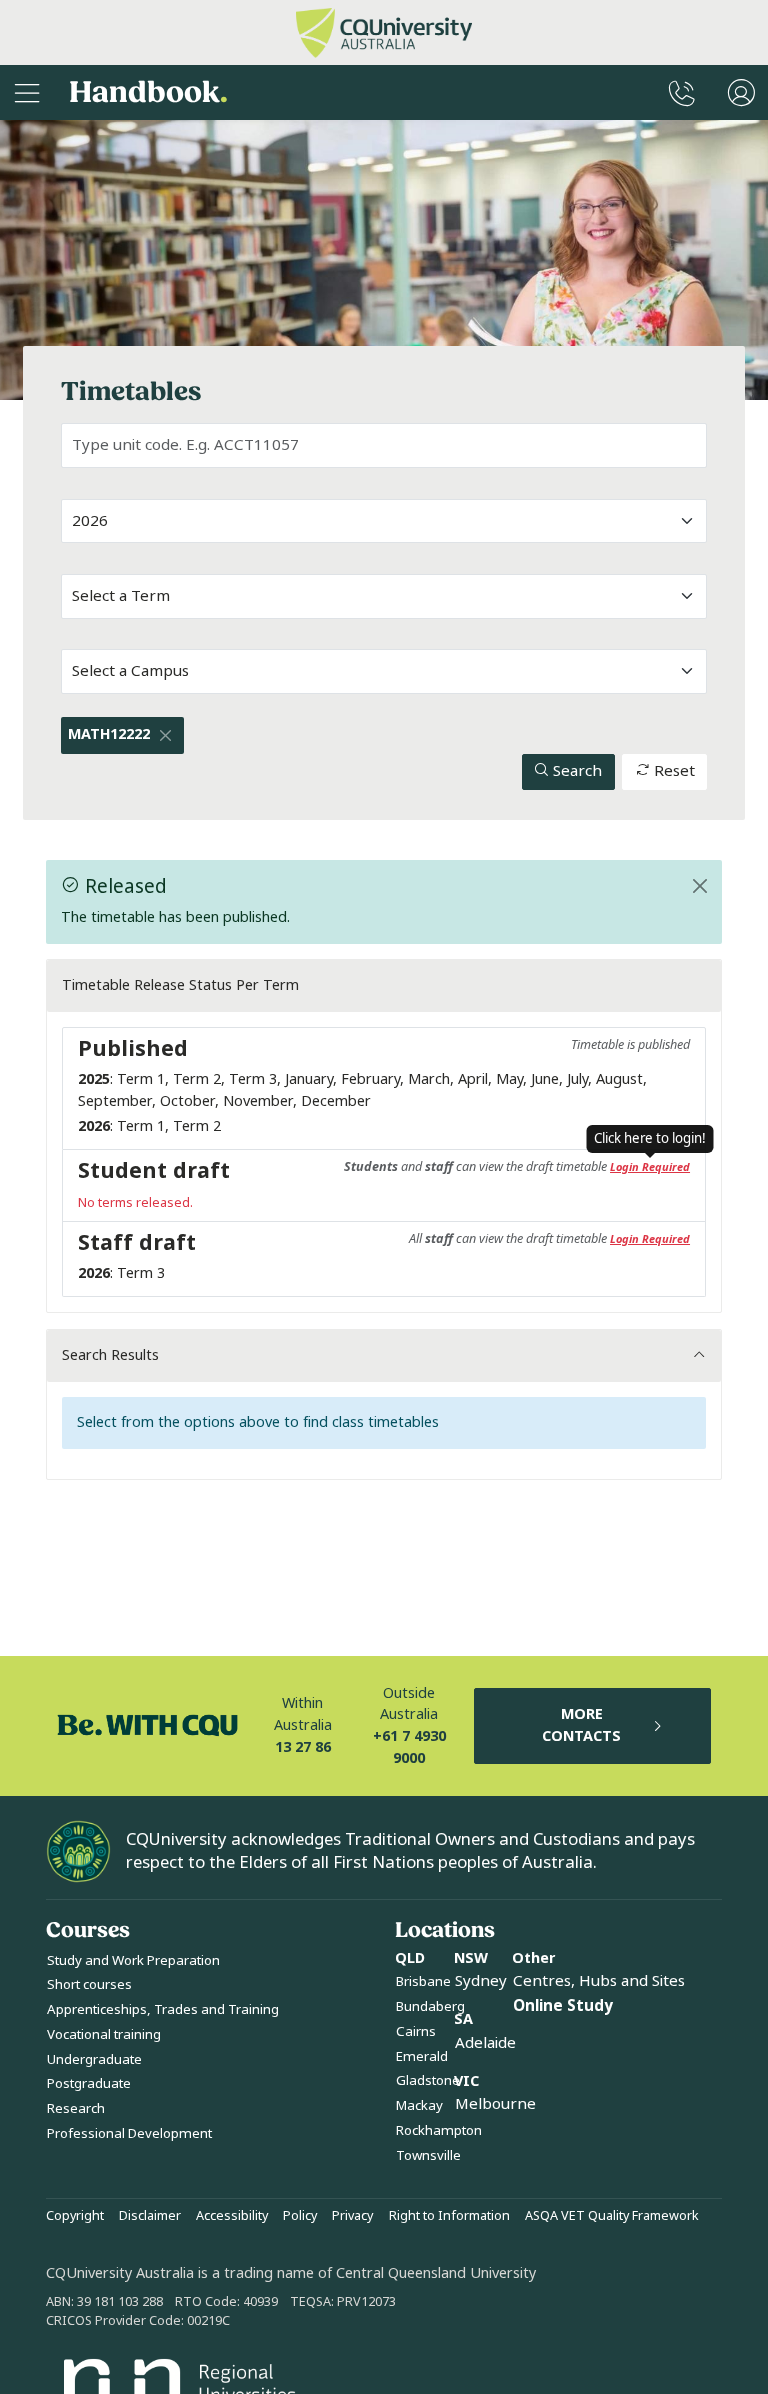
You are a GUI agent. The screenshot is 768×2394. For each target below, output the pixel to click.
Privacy (352, 2216)
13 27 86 (303, 1747)
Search (575, 771)
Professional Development (129, 2133)
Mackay (419, 2105)
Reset (672, 771)
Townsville (428, 2155)
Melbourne (495, 2104)
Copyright (75, 2216)
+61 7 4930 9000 (409, 1747)
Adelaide (485, 2043)
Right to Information (449, 2216)
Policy (300, 2216)
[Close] (165, 735)
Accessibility (232, 2216)
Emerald (422, 2056)
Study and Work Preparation (133, 1960)
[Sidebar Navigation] (27, 92)
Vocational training (104, 2034)
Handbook (148, 92)
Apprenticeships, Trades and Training (163, 2009)
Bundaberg (430, 2006)
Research (76, 2108)
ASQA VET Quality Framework (612, 2216)
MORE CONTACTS (581, 1725)
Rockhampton (439, 2130)
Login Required (650, 1167)
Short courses (89, 1984)
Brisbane (423, 1981)
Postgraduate (89, 2083)
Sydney (481, 1981)
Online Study (563, 2006)
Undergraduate (94, 2059)
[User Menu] (741, 92)
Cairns (416, 2031)
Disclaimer (150, 2216)
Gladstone (428, 2080)
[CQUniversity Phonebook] (682, 92)
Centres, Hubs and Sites (599, 1981)
